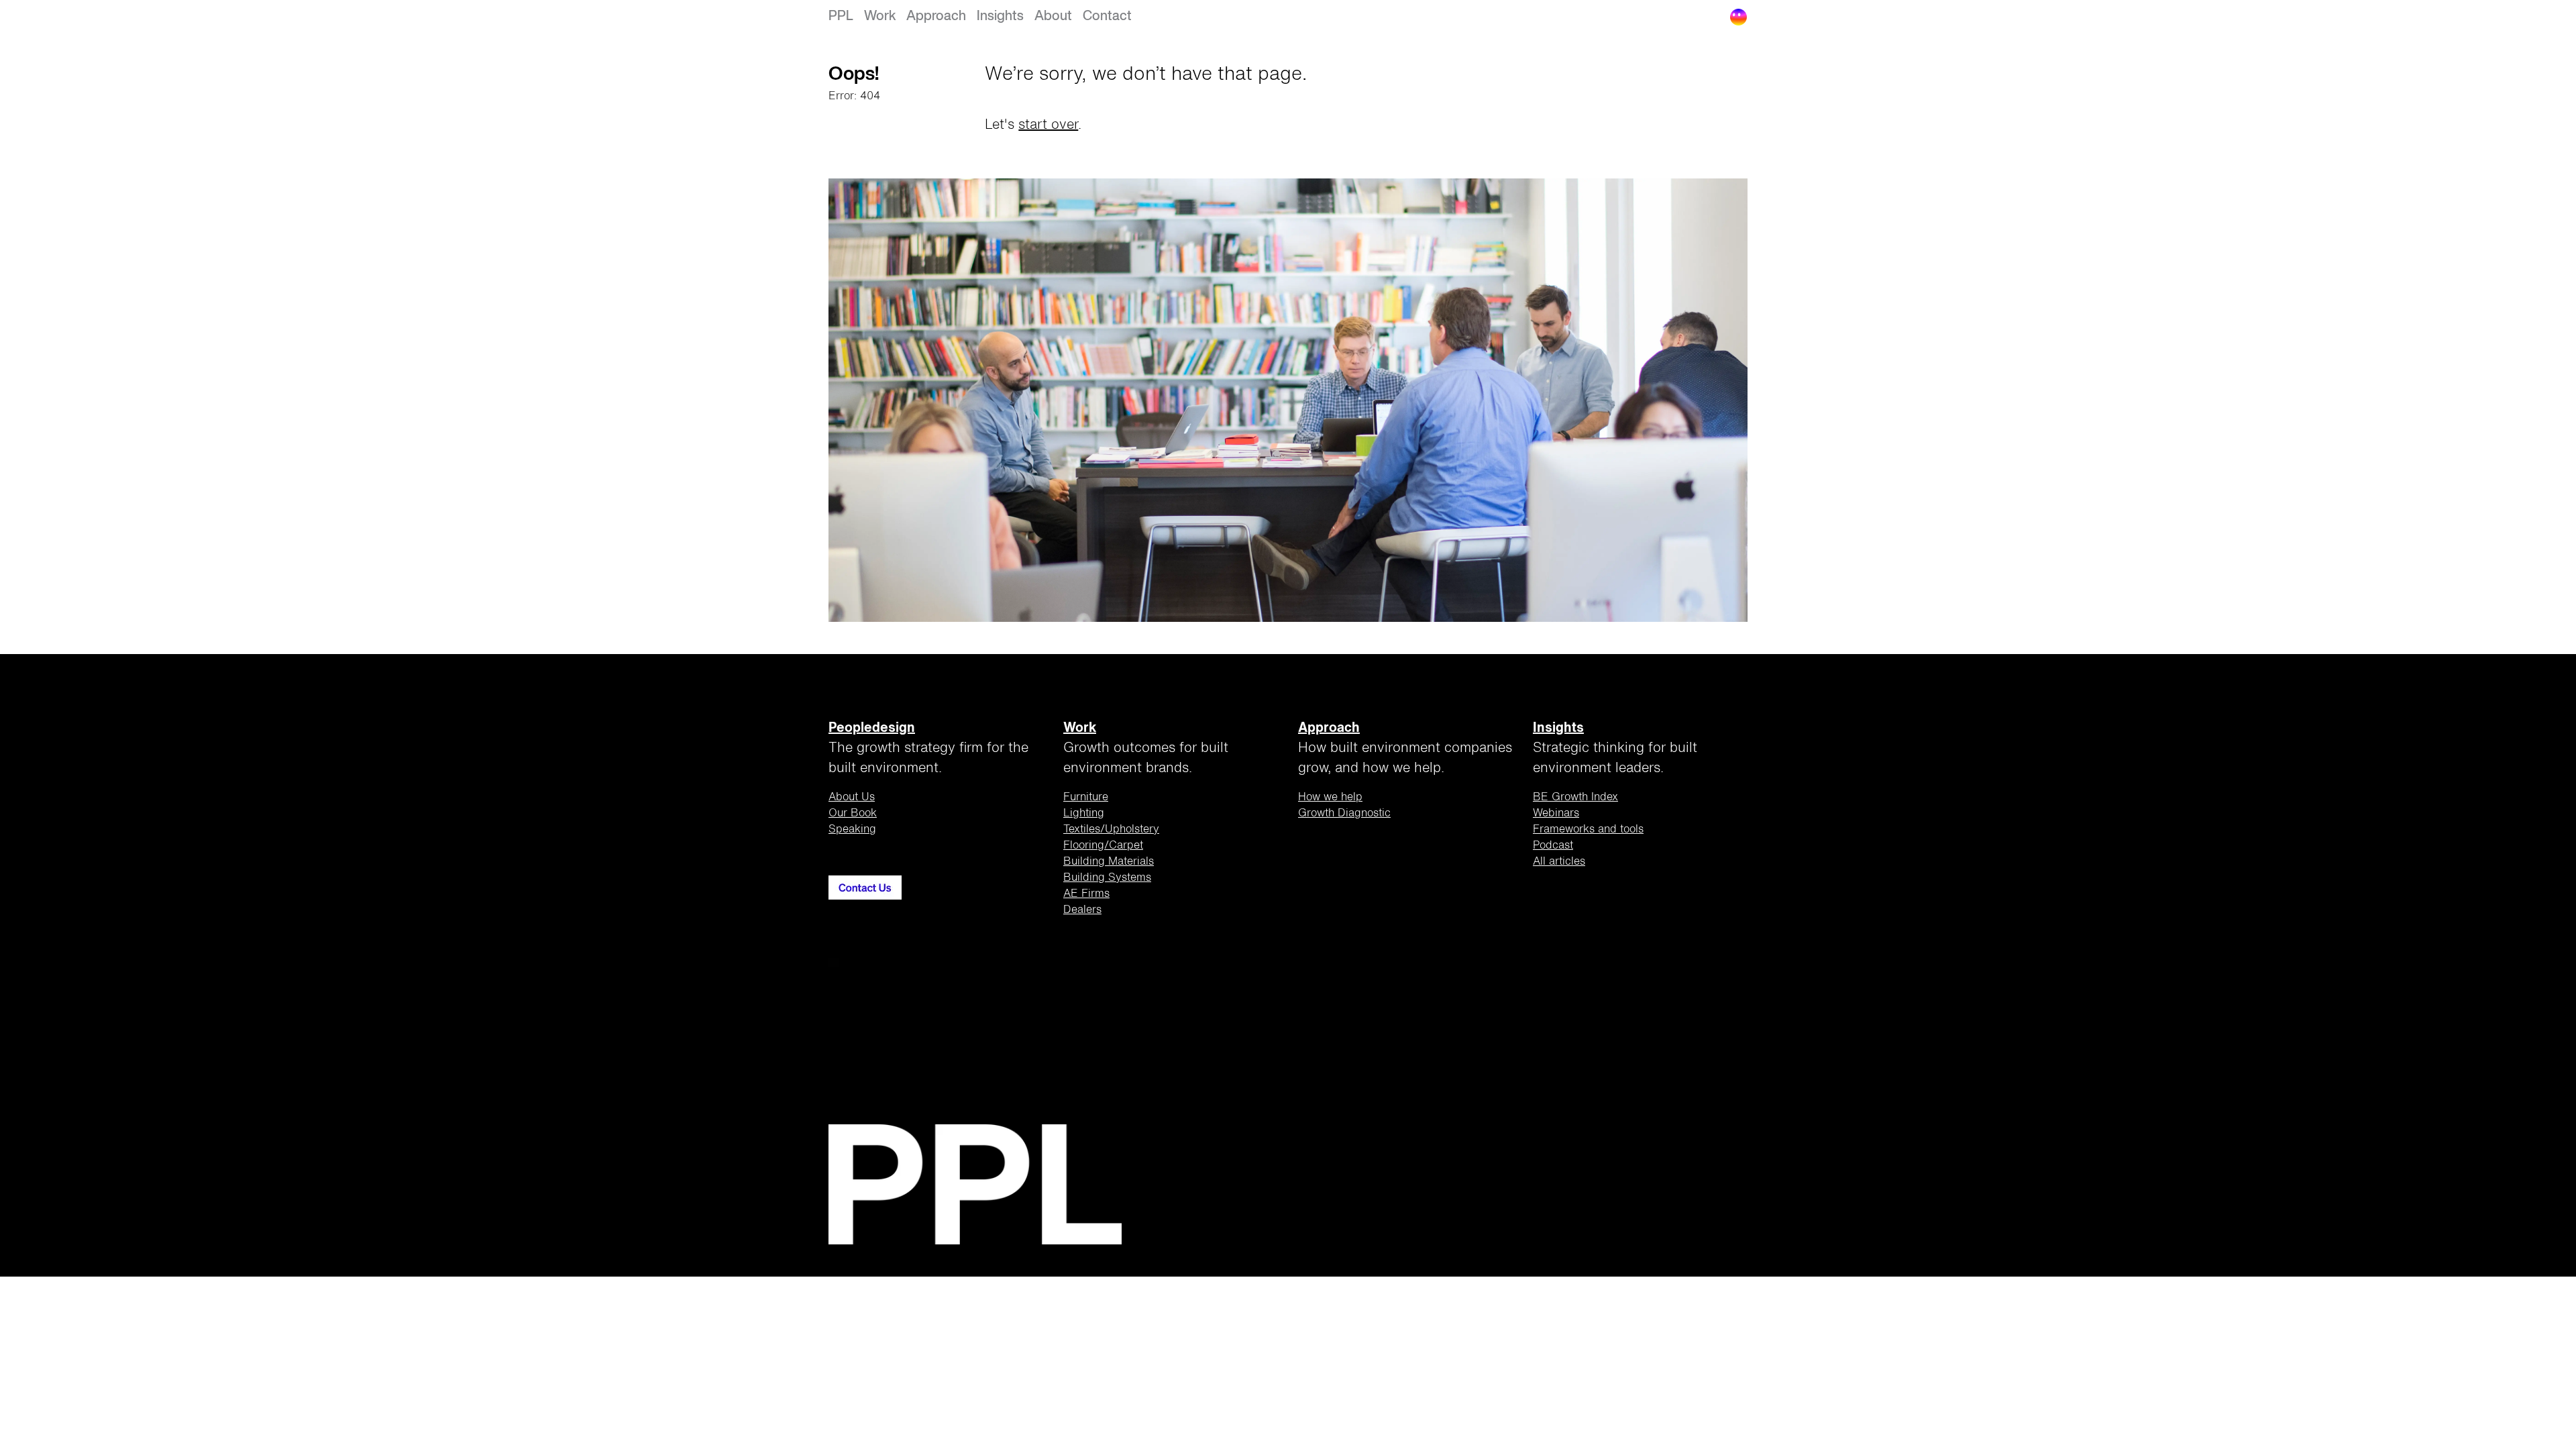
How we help (1330, 798)
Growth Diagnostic (1344, 814)
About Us (852, 798)
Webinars (1556, 814)
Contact (1107, 16)
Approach (936, 16)
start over (1048, 125)
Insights (1000, 16)
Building (1109, 862)
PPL (841, 16)
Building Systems (1107, 878)
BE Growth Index (1575, 798)
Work (880, 16)
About (1053, 16)
